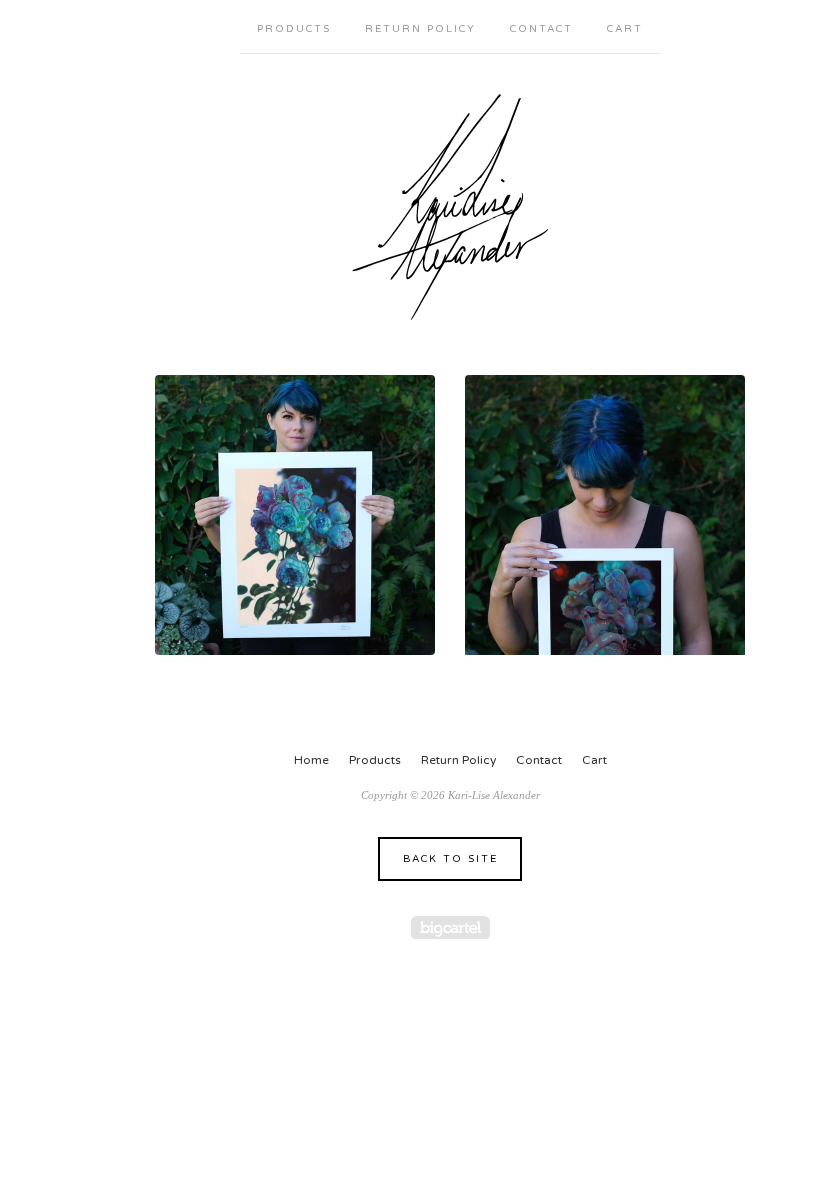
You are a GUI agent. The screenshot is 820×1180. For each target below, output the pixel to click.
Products (294, 29)
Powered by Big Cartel (450, 927)
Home (311, 760)
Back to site (450, 859)
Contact (541, 29)
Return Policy (420, 29)
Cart (625, 29)
